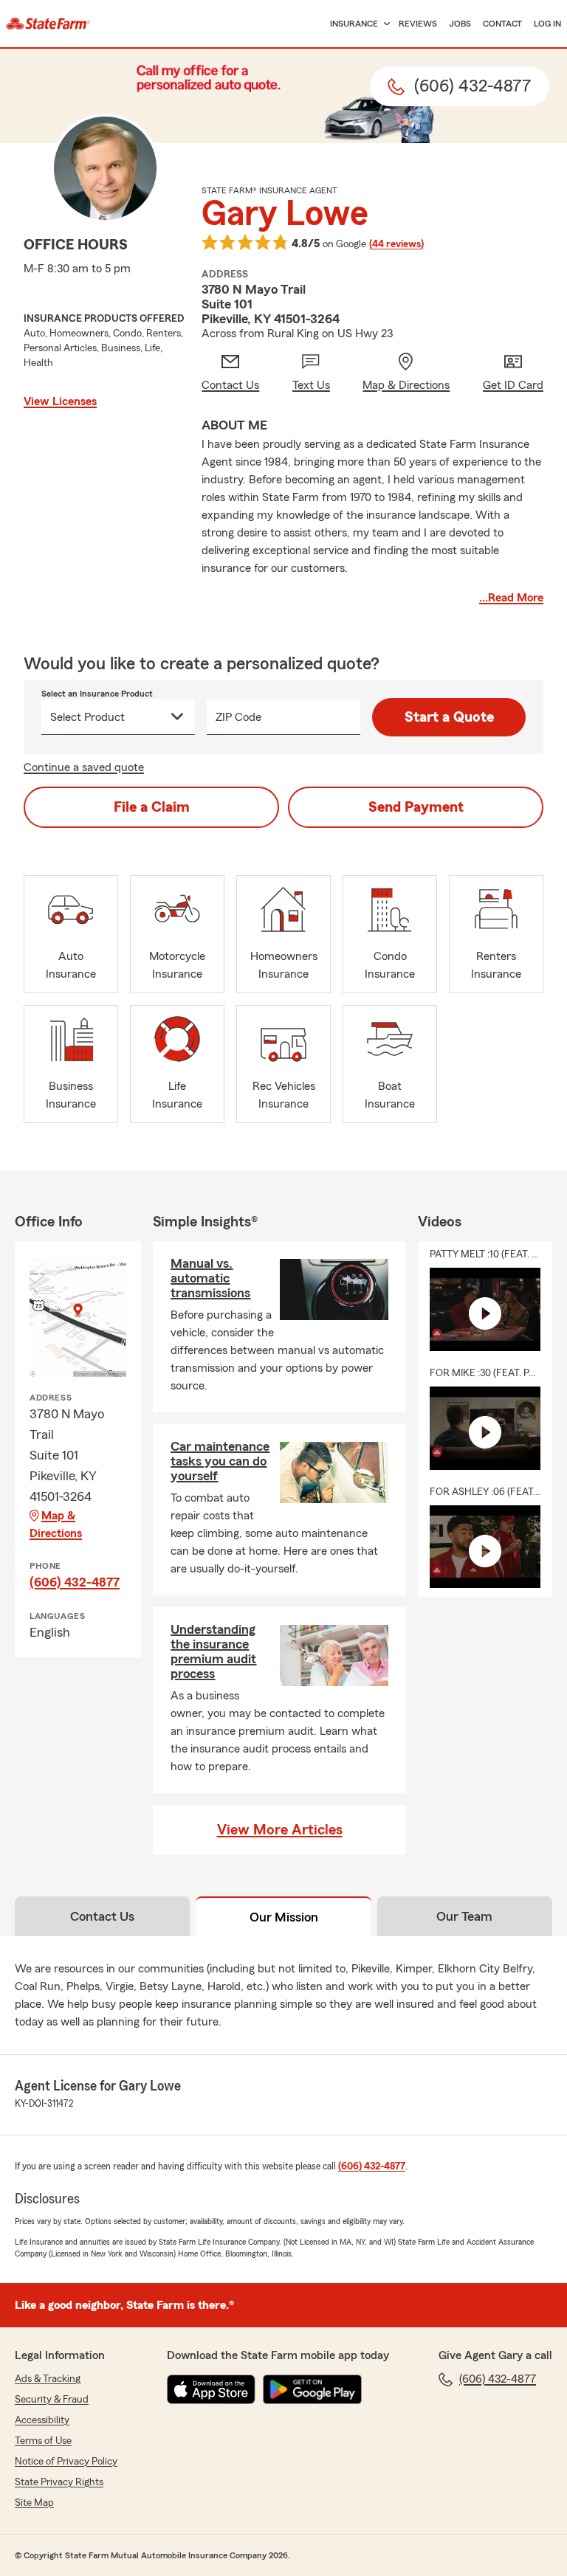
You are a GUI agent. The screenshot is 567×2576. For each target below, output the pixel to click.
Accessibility (42, 2420)
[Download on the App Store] (211, 2389)
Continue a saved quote (84, 767)
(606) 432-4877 (75, 1582)
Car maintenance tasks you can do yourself (220, 1461)
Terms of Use (43, 2441)
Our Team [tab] (464, 1916)
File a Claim (152, 807)
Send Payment (416, 807)
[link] (48, 24)
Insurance (354, 24)
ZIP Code (238, 717)
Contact (502, 24)
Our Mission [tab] (284, 1917)
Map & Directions (56, 1524)
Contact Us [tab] (102, 1916)
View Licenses (60, 401)
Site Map (34, 2503)
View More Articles (280, 1830)
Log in (547, 24)
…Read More (511, 598)
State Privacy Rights (59, 2482)
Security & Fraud (52, 2400)
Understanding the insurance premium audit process (213, 1651)
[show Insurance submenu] (384, 24)
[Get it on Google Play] (312, 2389)
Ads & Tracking (48, 2379)
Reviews (418, 24)
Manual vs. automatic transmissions (210, 1278)
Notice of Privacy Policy (66, 2462)
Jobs (460, 24)
